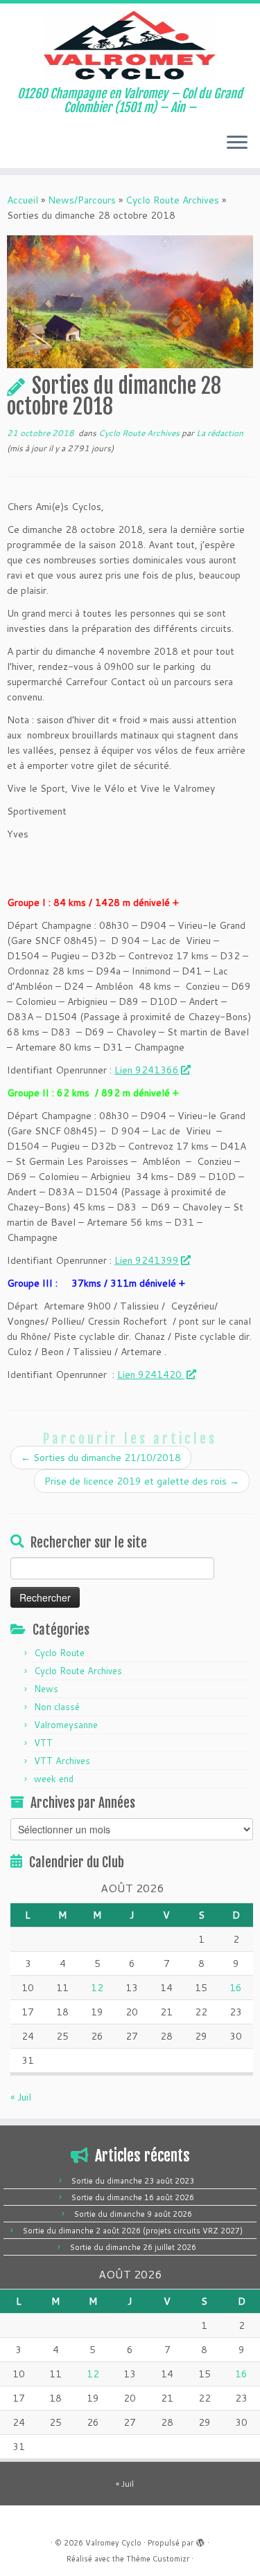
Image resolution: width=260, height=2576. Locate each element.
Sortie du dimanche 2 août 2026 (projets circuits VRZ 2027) (133, 2231)
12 (97, 1988)
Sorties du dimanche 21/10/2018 (101, 1458)
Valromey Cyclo (113, 2543)
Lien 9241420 (151, 1375)
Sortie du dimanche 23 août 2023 (133, 2181)
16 (236, 1988)
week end (54, 1779)
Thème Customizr (158, 2559)
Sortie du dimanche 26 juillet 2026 (133, 2247)
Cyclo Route (59, 1653)
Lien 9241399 (147, 1260)
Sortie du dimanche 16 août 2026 (133, 2197)
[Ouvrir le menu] (237, 143)
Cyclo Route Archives (172, 200)
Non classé (57, 1707)
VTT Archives (62, 1761)
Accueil (23, 200)
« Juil (21, 2097)
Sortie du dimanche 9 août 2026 (133, 2214)
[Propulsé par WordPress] (200, 2540)
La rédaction (220, 433)
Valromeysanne (66, 1725)
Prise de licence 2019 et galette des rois (142, 1481)
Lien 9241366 (147, 1070)
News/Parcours (82, 200)
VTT (43, 1743)
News (46, 1689)
